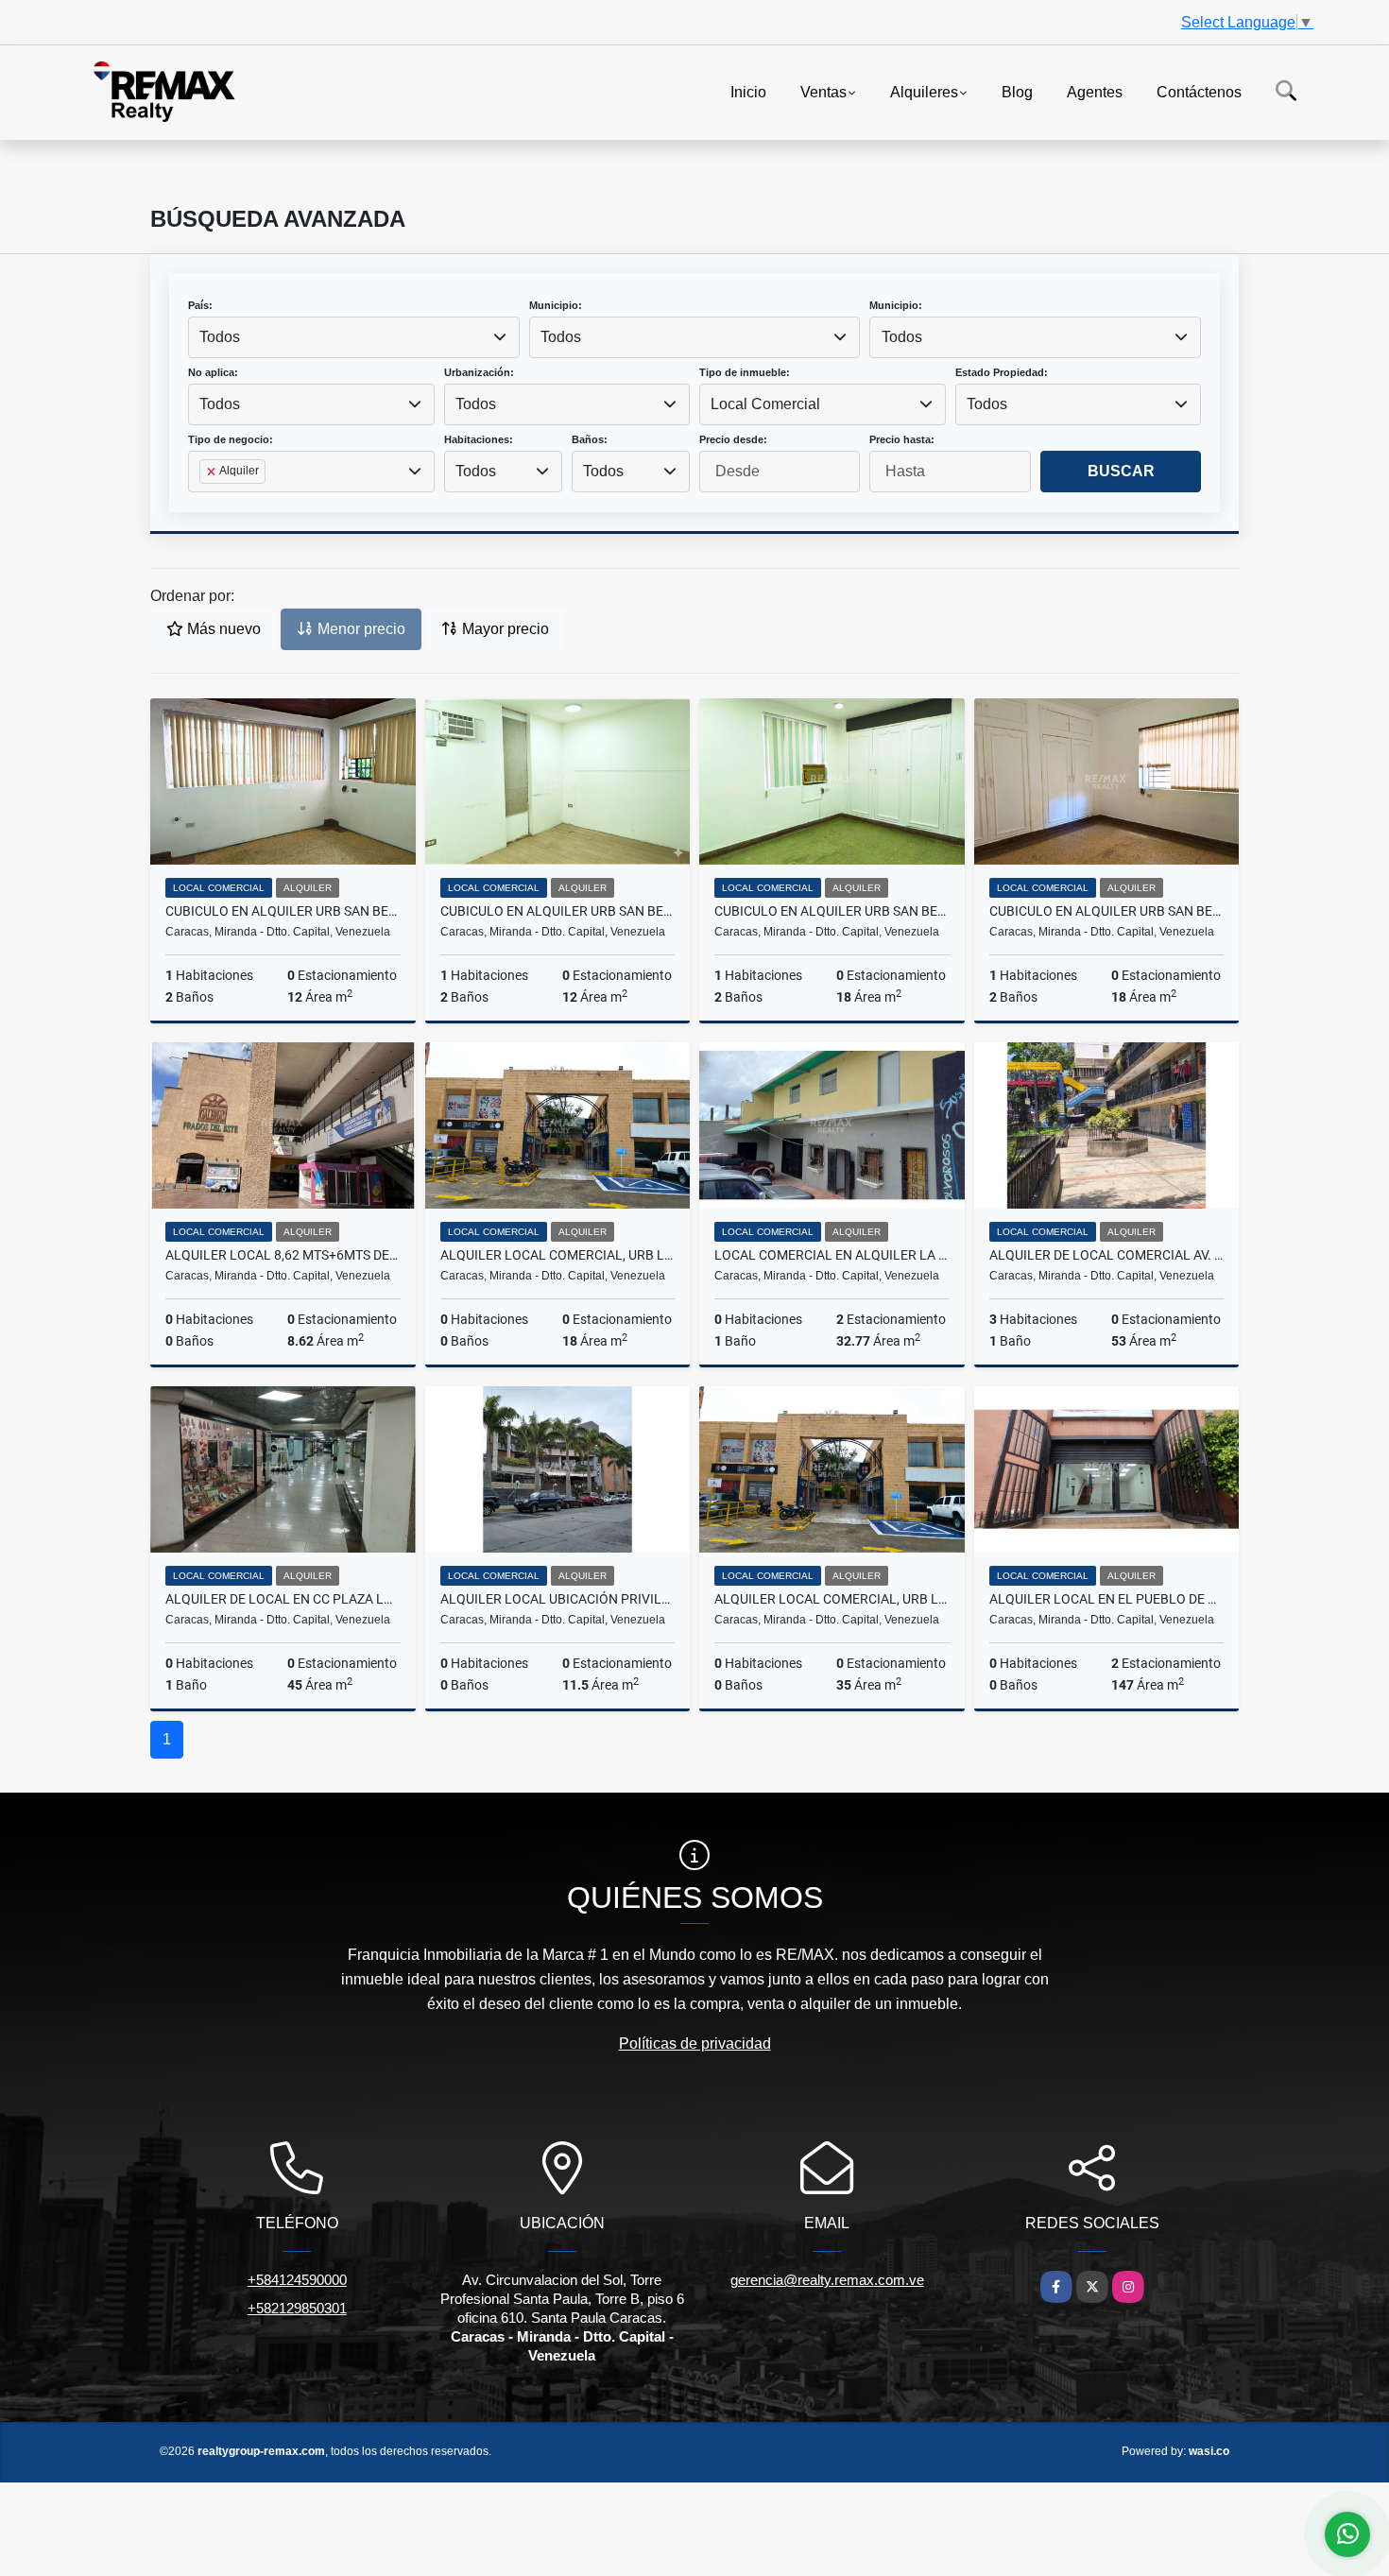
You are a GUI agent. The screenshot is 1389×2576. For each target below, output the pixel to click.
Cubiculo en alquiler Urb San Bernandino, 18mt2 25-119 (1107, 911)
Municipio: (556, 305)
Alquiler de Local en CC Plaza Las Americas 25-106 (283, 1599)
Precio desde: (733, 439)
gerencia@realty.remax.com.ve (827, 2280)
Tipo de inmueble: (745, 372)
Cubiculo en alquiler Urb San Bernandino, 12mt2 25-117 (283, 911)
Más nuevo (222, 629)
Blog (1017, 91)
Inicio (748, 91)
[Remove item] (213, 472)
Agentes (1095, 91)
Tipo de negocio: (231, 439)
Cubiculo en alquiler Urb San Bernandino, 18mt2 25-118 (832, 911)
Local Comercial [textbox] (765, 404)
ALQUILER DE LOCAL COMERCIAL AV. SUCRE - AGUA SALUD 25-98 (1107, 1255)
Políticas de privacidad (695, 2044)
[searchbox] (205, 502)
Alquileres (924, 91)
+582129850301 (297, 2308)
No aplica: (213, 372)
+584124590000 (297, 2280)
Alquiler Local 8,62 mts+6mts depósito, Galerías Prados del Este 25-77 (283, 1255)
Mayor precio (504, 629)
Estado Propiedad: (1002, 372)
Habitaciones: (479, 439)
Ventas (823, 91)
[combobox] (354, 337)
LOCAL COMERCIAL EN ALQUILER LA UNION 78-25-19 (832, 1255)
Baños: (590, 439)
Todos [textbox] (220, 337)
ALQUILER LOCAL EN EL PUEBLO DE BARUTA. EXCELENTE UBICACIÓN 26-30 (1107, 1599)
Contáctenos (1199, 91)
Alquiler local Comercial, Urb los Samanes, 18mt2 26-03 (558, 1255)
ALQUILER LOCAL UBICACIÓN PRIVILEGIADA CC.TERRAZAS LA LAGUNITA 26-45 (558, 1599)
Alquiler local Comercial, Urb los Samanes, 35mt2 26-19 (832, 1599)
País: (200, 305)
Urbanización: (479, 372)
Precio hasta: (902, 439)
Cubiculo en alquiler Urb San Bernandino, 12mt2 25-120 (558, 911)
